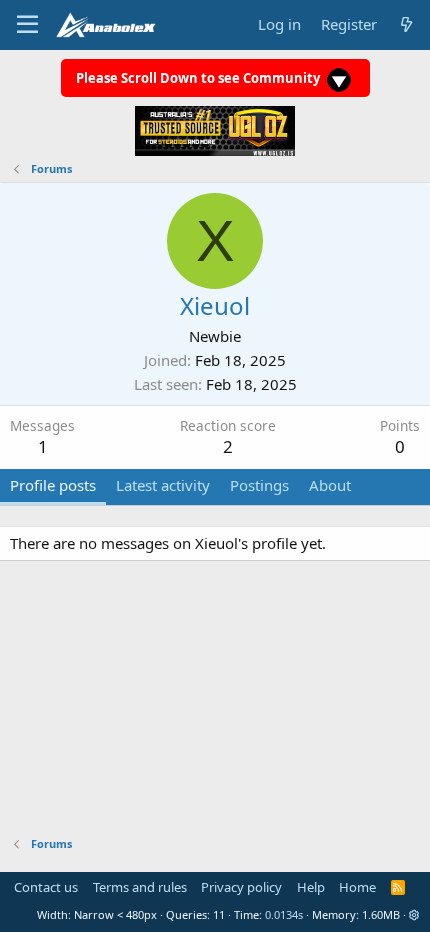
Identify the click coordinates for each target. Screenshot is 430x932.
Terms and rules (140, 887)
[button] (414, 914)
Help (311, 887)
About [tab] (330, 485)
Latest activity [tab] (163, 485)
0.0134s (284, 914)
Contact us (46, 887)
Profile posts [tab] (53, 485)
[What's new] (406, 24)
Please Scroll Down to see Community (199, 78)
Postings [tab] (259, 485)
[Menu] (27, 25)
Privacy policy (241, 887)
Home (357, 887)
